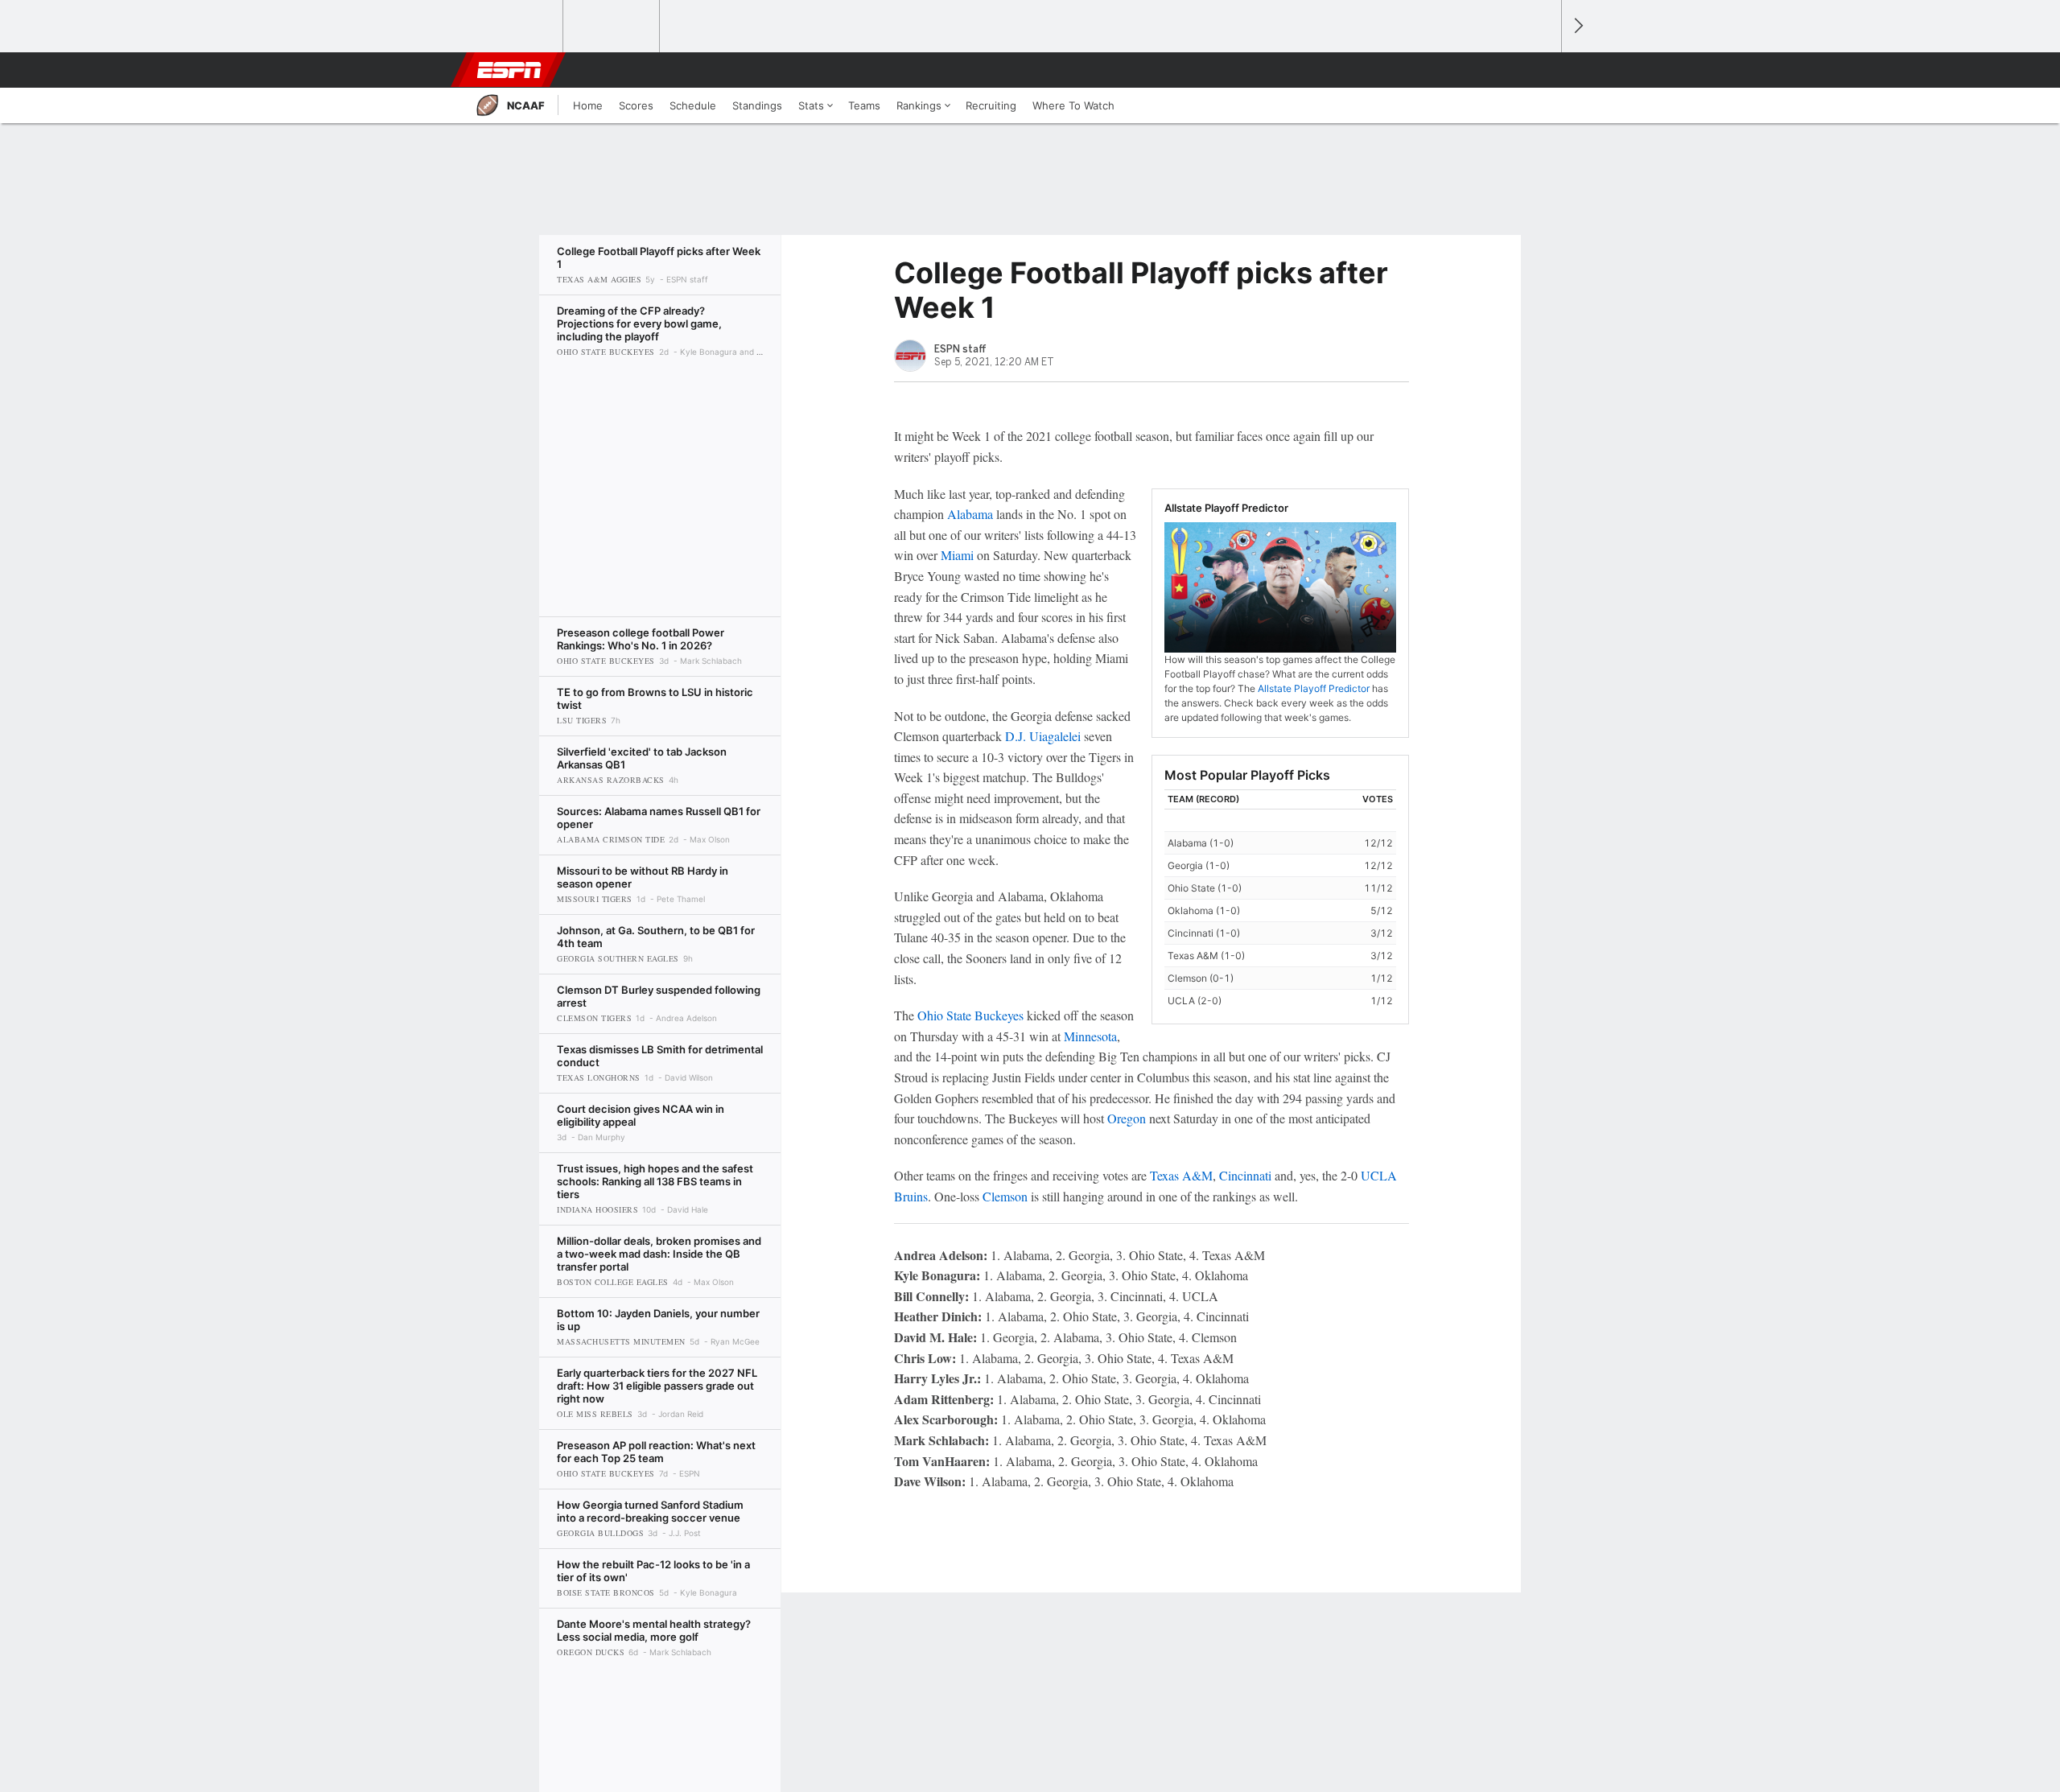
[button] (1542, 70)
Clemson (1005, 1196)
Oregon (1127, 1118)
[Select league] (516, 27)
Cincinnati (1245, 1175)
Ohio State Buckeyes (970, 1015)
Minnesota (1090, 1036)
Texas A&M (1181, 1175)
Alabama (970, 514)
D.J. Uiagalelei (1043, 736)
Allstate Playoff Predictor (1314, 688)
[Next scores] (1577, 26)
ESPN (509, 70)
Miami (957, 555)
